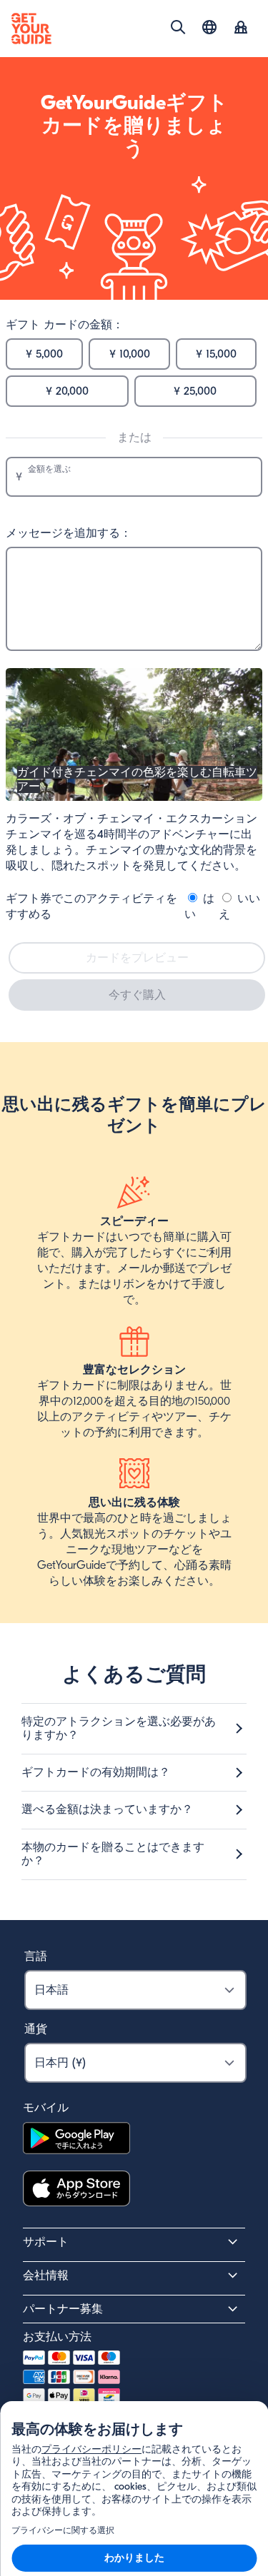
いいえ (239, 906)
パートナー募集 (63, 2309)
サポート (46, 2242)
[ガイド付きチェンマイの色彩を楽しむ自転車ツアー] (134, 797)
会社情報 (46, 2276)
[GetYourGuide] (31, 29)
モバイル (46, 2108)
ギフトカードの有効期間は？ (96, 1772)
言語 (36, 1956)
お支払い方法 (57, 2337)
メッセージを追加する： (69, 533)
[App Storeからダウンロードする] (76, 2191)
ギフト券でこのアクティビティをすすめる (91, 906)
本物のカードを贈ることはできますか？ (113, 1854)
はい (199, 906)
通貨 (36, 2029)
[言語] (209, 27)
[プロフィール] (241, 29)
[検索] (178, 27)
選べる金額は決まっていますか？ (107, 1809)
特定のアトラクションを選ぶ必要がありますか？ (119, 1728)
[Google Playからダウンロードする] (76, 2140)
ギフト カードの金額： (65, 325)
